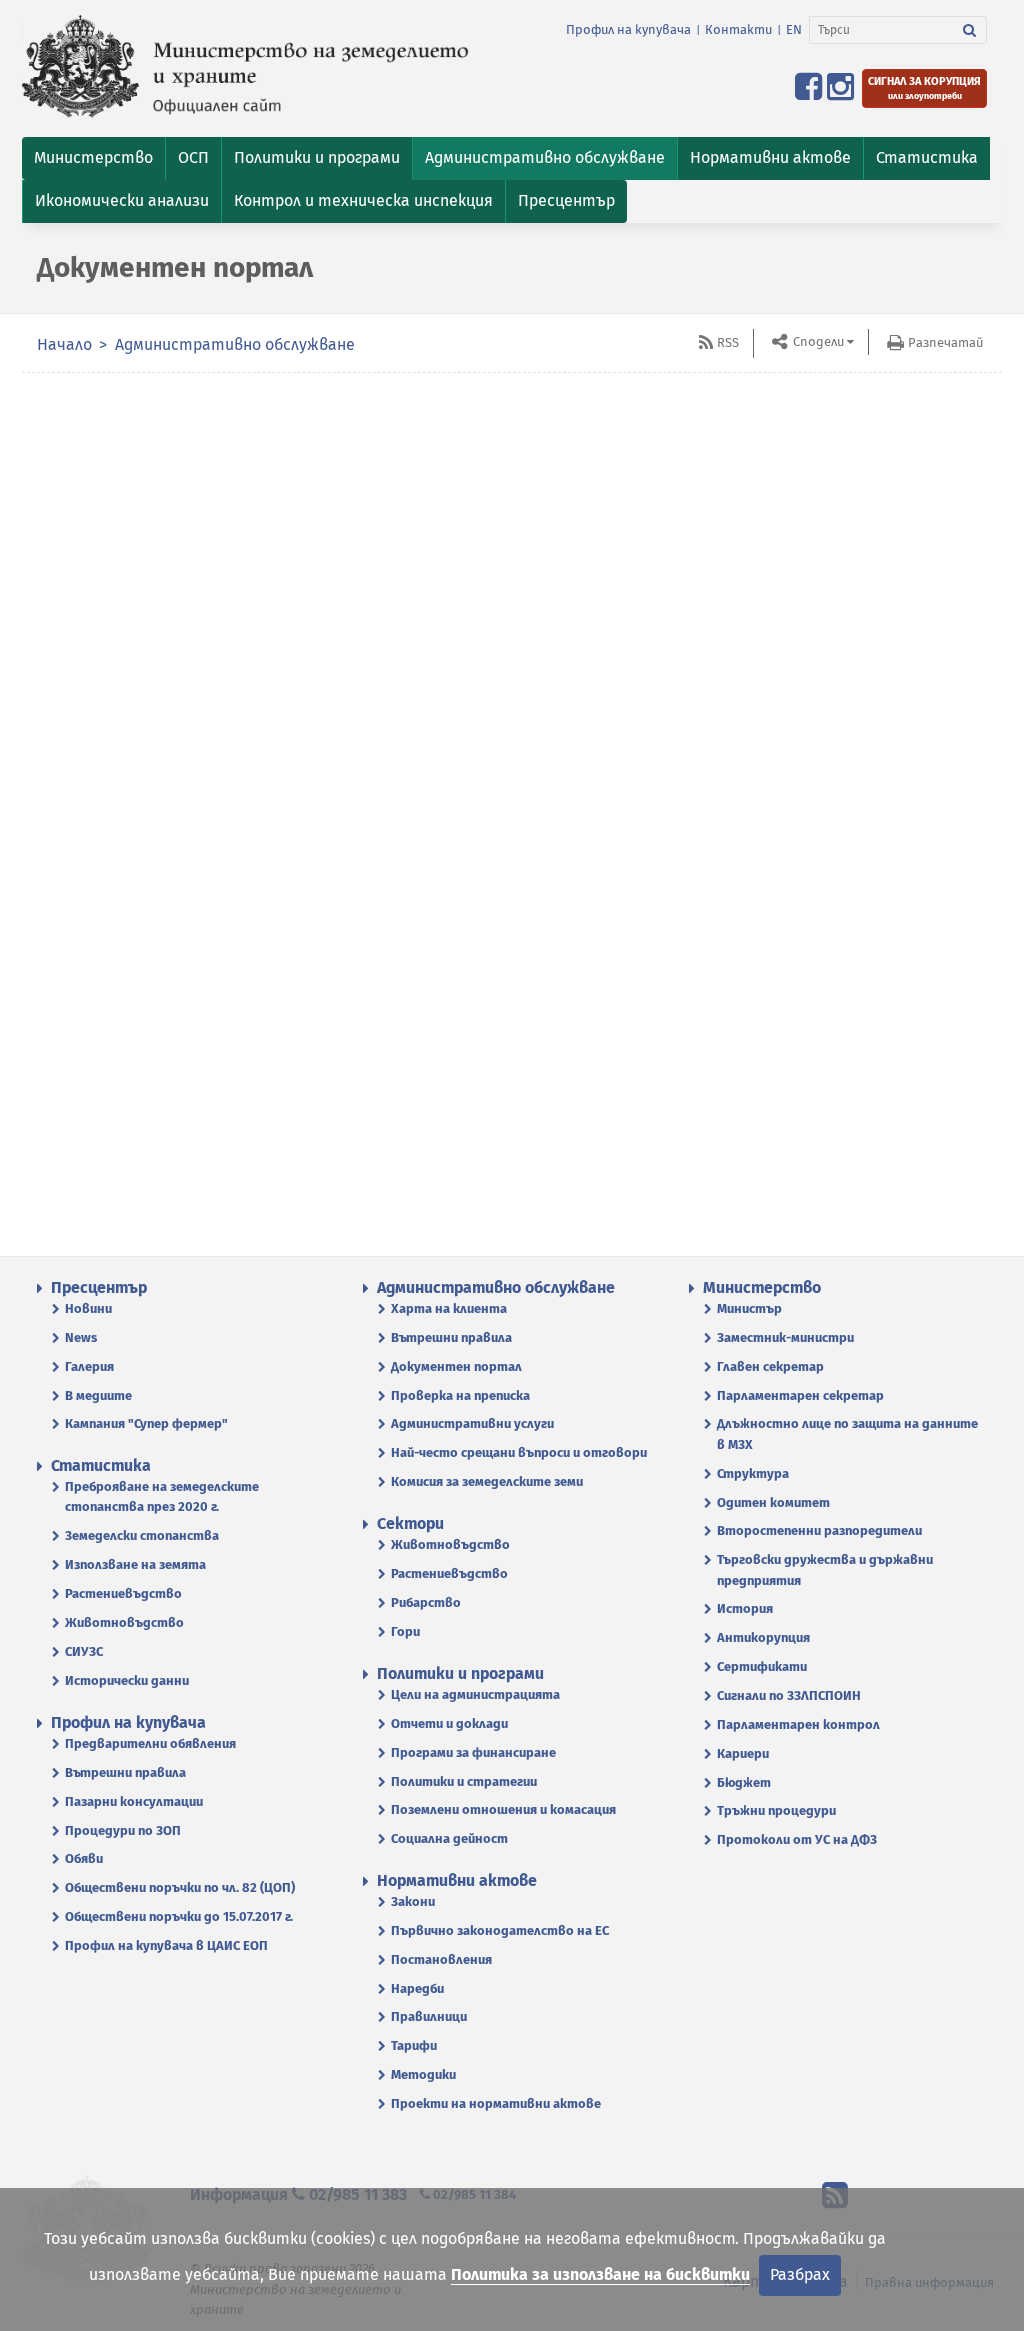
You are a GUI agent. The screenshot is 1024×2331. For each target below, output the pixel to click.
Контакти (738, 29)
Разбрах (800, 2274)
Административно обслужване (235, 344)
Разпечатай (945, 342)
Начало (64, 344)
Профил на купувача (628, 29)
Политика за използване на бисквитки (600, 2274)
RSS (728, 342)
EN (794, 29)
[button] (93, 158)
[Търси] (970, 30)
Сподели (817, 341)
